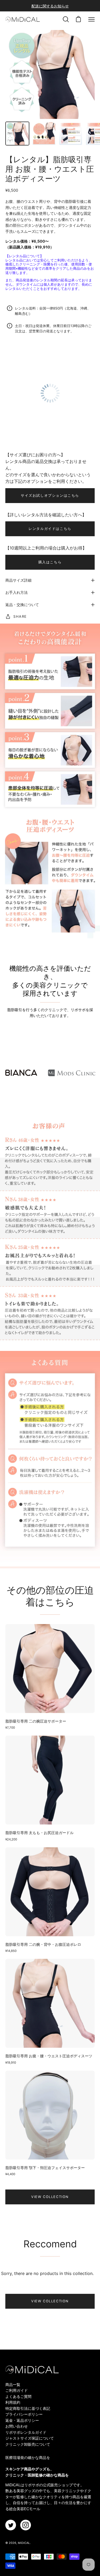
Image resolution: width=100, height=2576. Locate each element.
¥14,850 (11, 1951)
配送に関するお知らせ (50, 6)
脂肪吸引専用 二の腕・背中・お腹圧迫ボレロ (43, 1944)
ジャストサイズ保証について (30, 2438)
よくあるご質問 (18, 2396)
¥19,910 (11, 2063)
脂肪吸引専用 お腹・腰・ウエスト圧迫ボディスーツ (49, 2056)
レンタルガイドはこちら (50, 529)
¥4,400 (10, 2174)
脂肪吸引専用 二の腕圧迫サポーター (36, 1721)
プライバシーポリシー (24, 2414)
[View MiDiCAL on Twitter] (11, 2525)
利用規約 (13, 2402)
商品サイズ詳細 (18, 580)
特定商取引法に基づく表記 (28, 2408)
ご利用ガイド (17, 2390)
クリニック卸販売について (28, 2444)
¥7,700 (10, 1728)
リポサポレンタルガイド (26, 2432)
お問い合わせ (17, 2426)
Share (20, 616)
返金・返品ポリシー (22, 2420)
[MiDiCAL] (23, 19)
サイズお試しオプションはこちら (50, 495)
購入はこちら (50, 562)
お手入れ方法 (17, 592)
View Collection (50, 2197)
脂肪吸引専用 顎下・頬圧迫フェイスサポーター (45, 2168)
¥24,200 (11, 1839)
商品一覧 (13, 2384)
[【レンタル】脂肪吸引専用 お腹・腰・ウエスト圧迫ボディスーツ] (17, 134)
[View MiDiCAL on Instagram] (26, 2525)
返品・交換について (22, 605)
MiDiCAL (24, 2543)
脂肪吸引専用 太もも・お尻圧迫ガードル (39, 1833)
